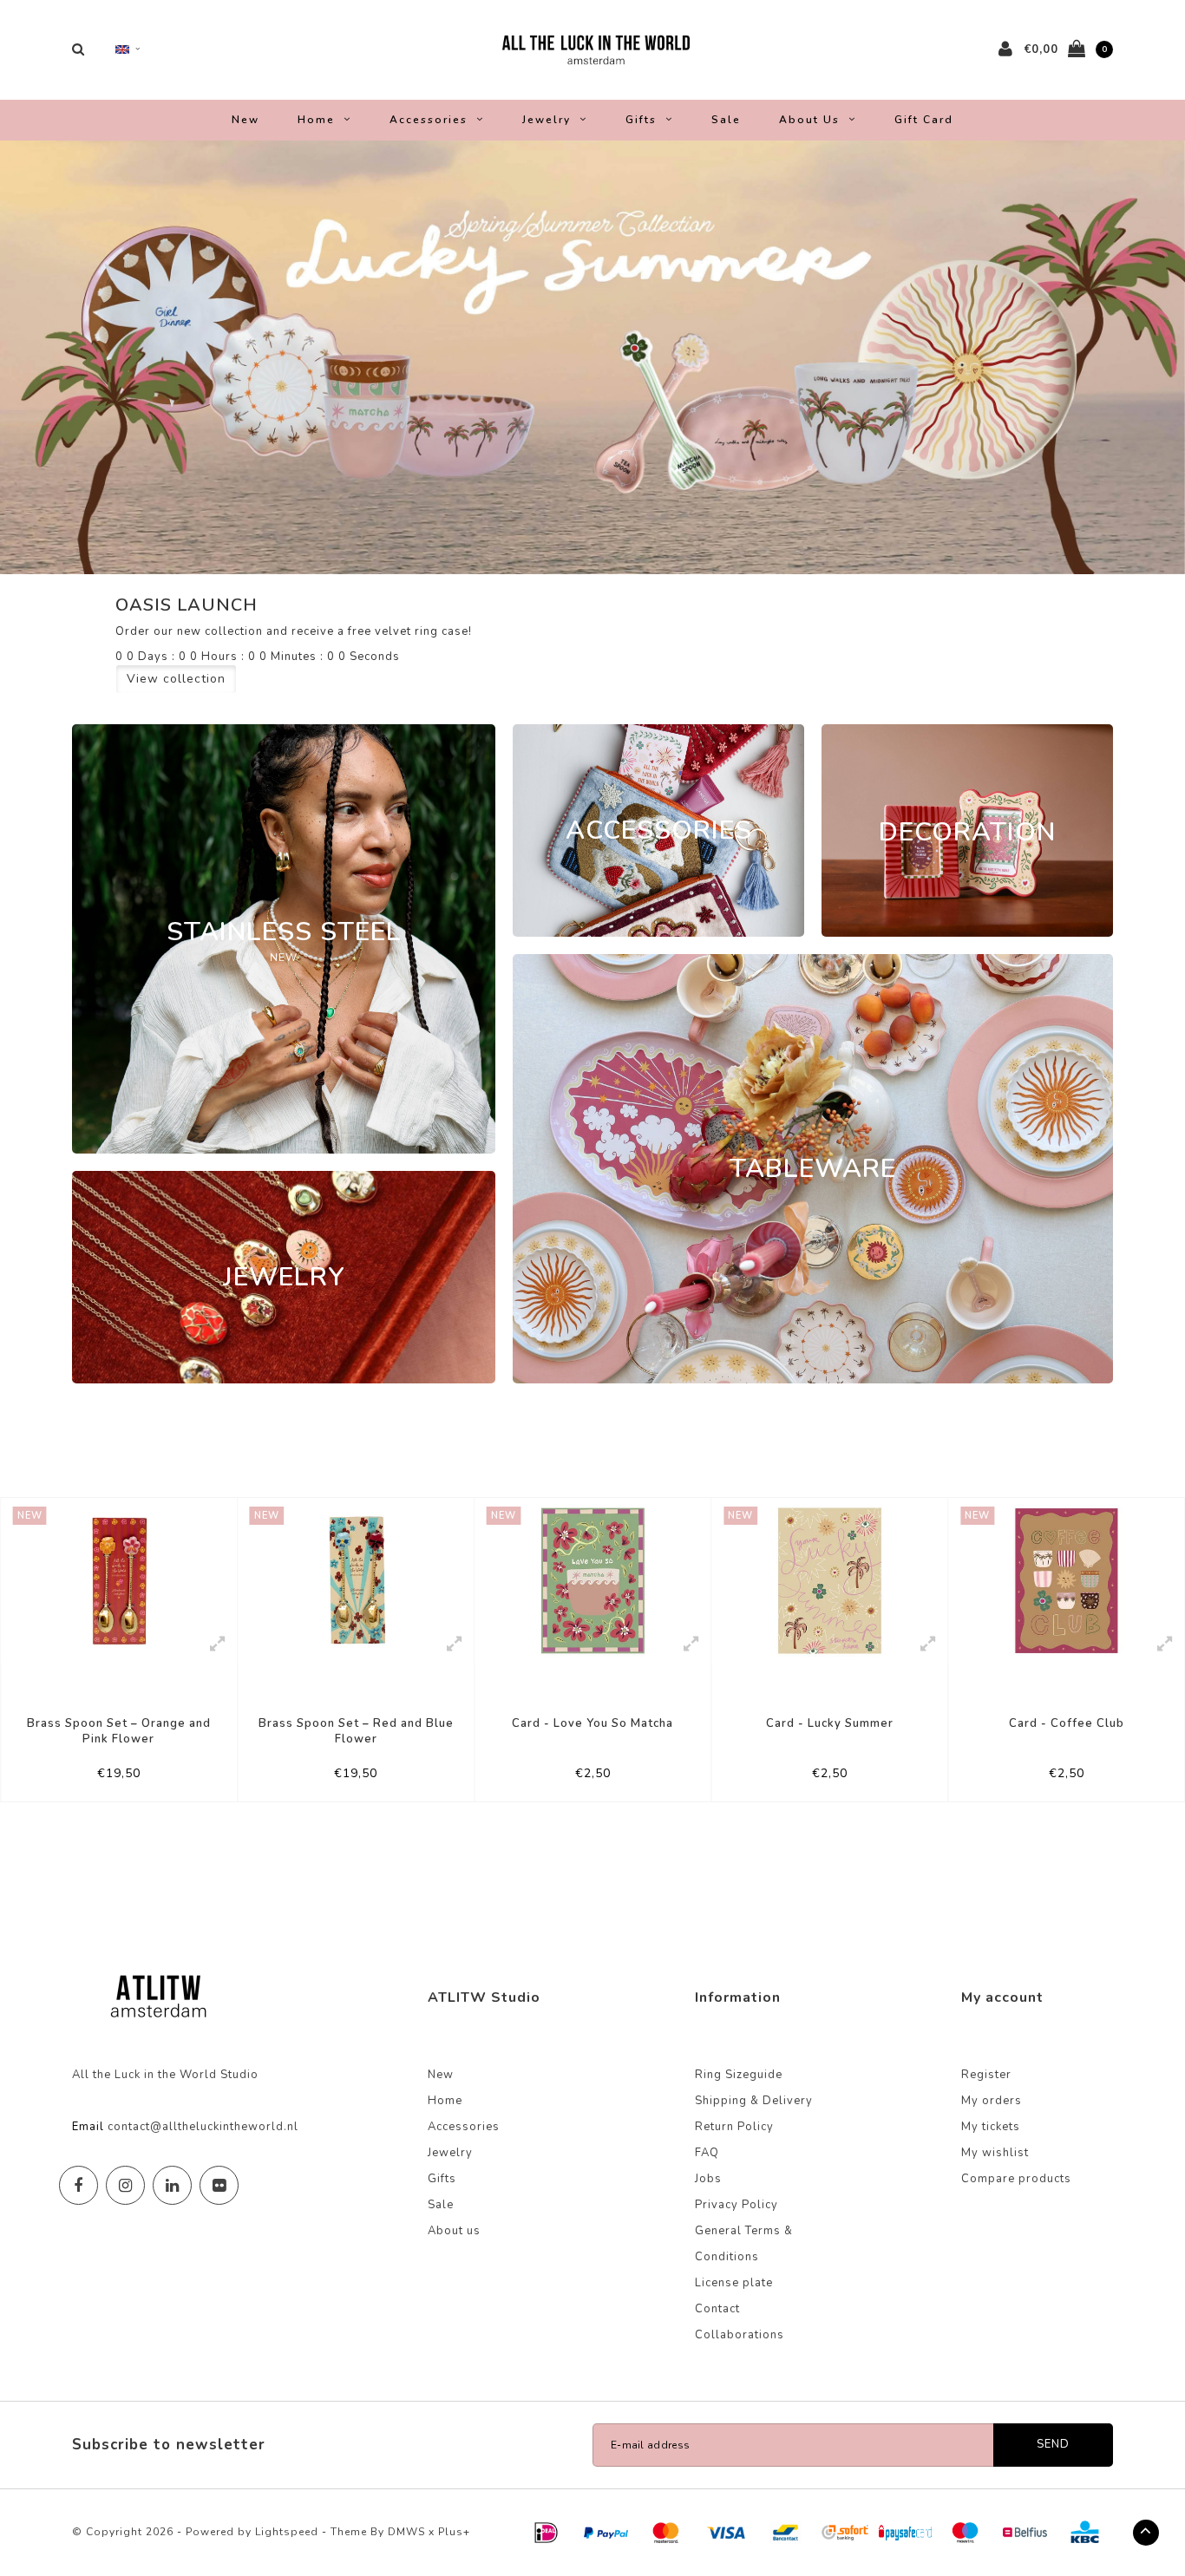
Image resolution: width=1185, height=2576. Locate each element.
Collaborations (740, 2335)
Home (316, 120)
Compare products (1016, 2179)
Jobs (708, 2179)
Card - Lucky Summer (830, 1723)
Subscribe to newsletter (169, 2445)
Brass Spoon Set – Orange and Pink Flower (119, 1732)
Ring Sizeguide (739, 2075)
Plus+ (454, 2532)
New (246, 120)
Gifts (641, 120)
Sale (726, 120)
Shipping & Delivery (754, 2101)
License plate (734, 2283)
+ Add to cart (107, 1781)
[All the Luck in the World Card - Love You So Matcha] (592, 1581)
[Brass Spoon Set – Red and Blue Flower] (356, 1581)
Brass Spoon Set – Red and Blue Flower (356, 1732)
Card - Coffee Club (1067, 1723)
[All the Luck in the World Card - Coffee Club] (1067, 1581)
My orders (992, 2101)
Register (986, 2075)
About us (809, 120)
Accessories (429, 120)
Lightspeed (287, 2532)
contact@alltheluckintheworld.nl (203, 2127)
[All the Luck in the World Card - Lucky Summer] (829, 1581)
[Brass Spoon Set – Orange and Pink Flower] (119, 1581)
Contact (717, 2309)
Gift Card (924, 120)
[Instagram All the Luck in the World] (125, 2185)
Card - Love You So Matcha (592, 1723)
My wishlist (995, 2153)
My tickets (991, 2127)
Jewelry (547, 120)
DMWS (406, 2532)
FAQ (707, 2153)
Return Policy (734, 2127)
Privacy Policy (737, 2205)
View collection (176, 679)
